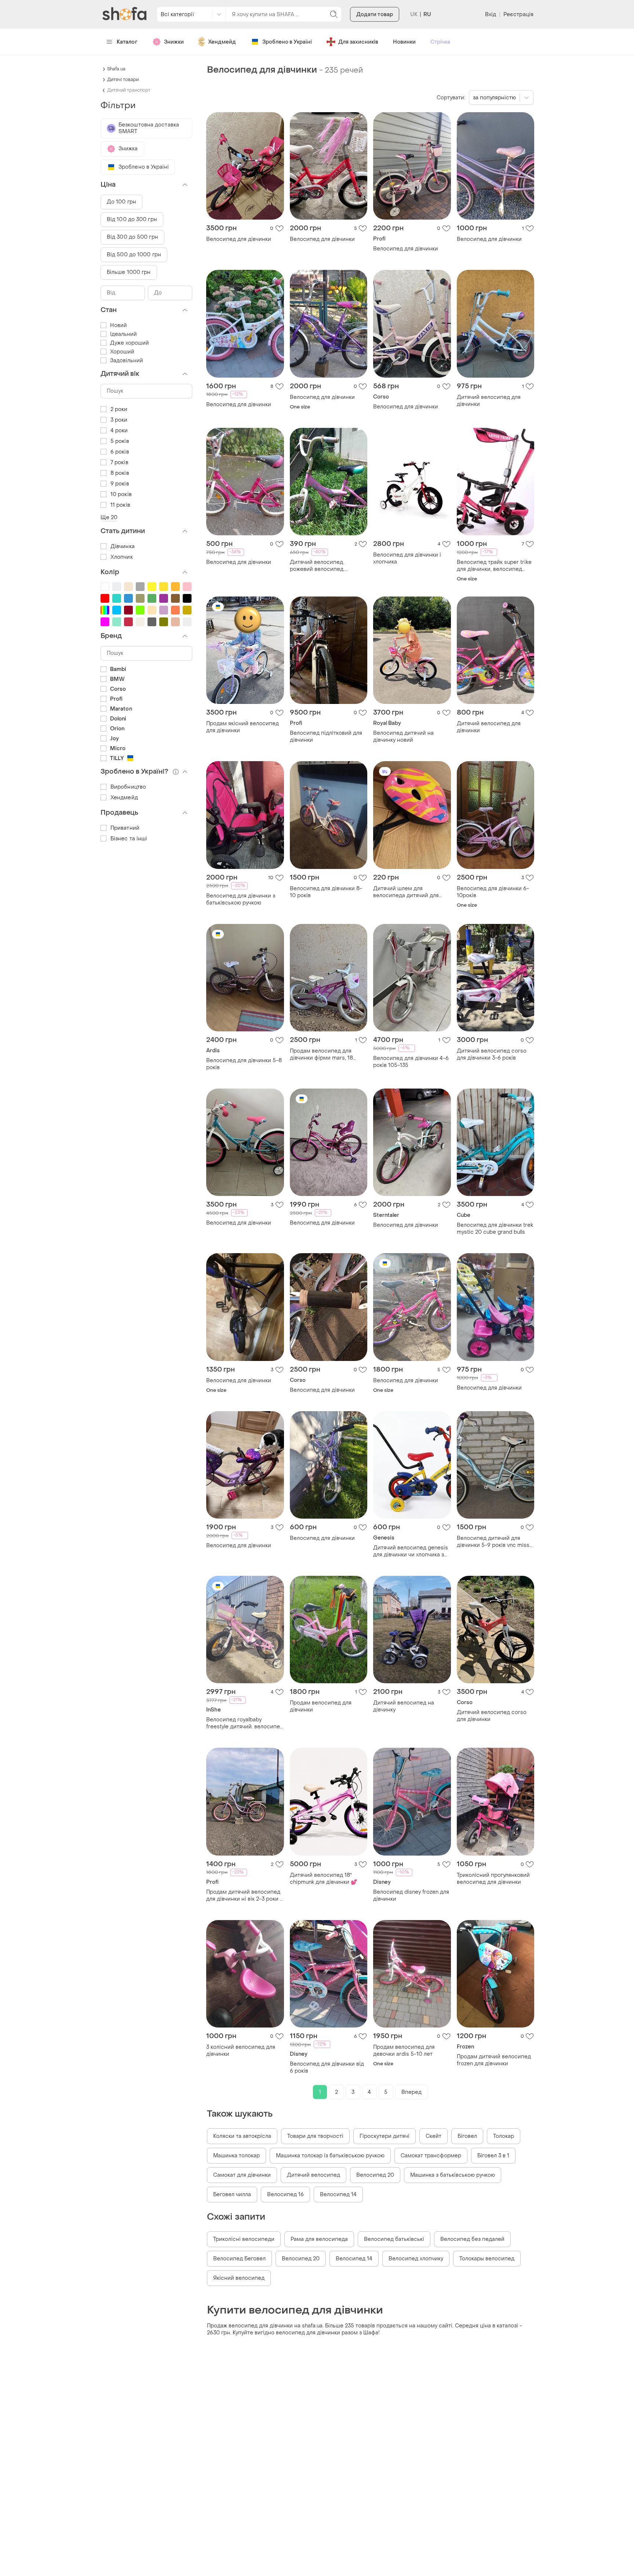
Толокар (504, 2136)
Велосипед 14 (338, 2195)
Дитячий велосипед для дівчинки (489, 401)
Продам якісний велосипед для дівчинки (243, 727)
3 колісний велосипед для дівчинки (241, 2051)
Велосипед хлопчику (416, 2259)
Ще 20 (109, 518)
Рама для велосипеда (319, 2239)
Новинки (404, 42)
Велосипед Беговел (239, 2259)
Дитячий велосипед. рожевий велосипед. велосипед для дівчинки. (323, 566)
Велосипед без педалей (472, 2239)
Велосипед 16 (285, 2195)
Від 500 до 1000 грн (134, 255)
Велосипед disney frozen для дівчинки (411, 1896)
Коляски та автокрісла (242, 2136)
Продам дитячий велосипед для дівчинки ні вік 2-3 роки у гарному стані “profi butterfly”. (245, 1896)
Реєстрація (518, 14)
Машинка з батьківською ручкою (453, 2175)
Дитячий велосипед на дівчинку (404, 1706)
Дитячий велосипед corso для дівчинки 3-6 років (492, 1054)
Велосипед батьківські (394, 2239)
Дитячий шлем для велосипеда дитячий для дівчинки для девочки (406, 892)
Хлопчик (122, 557)
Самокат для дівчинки (242, 2175)
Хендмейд (222, 42)
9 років (120, 484)
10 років (121, 494)
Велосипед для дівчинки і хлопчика (407, 558)
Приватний (125, 828)
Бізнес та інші (129, 839)
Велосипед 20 (375, 2175)
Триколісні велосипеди (244, 2239)
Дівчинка (123, 546)
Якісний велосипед (239, 2278)
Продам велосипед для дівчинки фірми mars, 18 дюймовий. (321, 1054)
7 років (119, 463)
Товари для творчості (315, 2136)
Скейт (433, 2136)
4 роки (119, 431)
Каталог (127, 42)
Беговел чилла (232, 2195)
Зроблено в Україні (287, 42)
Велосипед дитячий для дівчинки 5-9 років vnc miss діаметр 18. (493, 1542)
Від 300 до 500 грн (132, 237)
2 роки (119, 409)
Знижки (174, 42)
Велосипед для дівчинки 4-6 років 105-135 (411, 1062)
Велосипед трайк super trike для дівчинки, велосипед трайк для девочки (494, 566)
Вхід (491, 14)
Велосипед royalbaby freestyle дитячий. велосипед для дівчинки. (245, 1723)
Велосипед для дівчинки (239, 239)
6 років (120, 452)
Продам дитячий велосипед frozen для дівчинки (494, 2060)
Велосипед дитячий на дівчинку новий (403, 737)
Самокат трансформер (431, 2156)
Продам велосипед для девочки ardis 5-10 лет (404, 2051)
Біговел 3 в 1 (493, 2156)
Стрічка (440, 42)
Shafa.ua (116, 69)
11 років (120, 505)
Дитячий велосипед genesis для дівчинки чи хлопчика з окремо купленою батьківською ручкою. (411, 1551)
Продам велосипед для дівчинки (321, 1706)
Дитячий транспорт (129, 90)
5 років (120, 441)
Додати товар (375, 14)
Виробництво (128, 787)
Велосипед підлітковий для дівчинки (326, 737)
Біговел (467, 2136)
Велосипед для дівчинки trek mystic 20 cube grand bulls (495, 1229)
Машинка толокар (236, 2156)
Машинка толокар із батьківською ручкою (330, 2156)
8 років (120, 473)
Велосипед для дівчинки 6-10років (493, 892)
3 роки (119, 420)
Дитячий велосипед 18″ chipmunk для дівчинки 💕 (323, 1879)
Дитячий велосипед (314, 2175)
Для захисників (358, 42)
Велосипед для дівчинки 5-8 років (244, 1064)
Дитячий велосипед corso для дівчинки (492, 1716)
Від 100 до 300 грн (132, 219)
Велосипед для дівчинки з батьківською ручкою (241, 899)
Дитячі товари (123, 80)
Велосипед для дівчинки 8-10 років (326, 892)
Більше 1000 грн (129, 272)
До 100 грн (121, 202)
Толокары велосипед (487, 2259)
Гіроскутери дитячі (385, 2136)
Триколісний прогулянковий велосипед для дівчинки (493, 1879)
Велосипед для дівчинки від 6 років (327, 2067)
